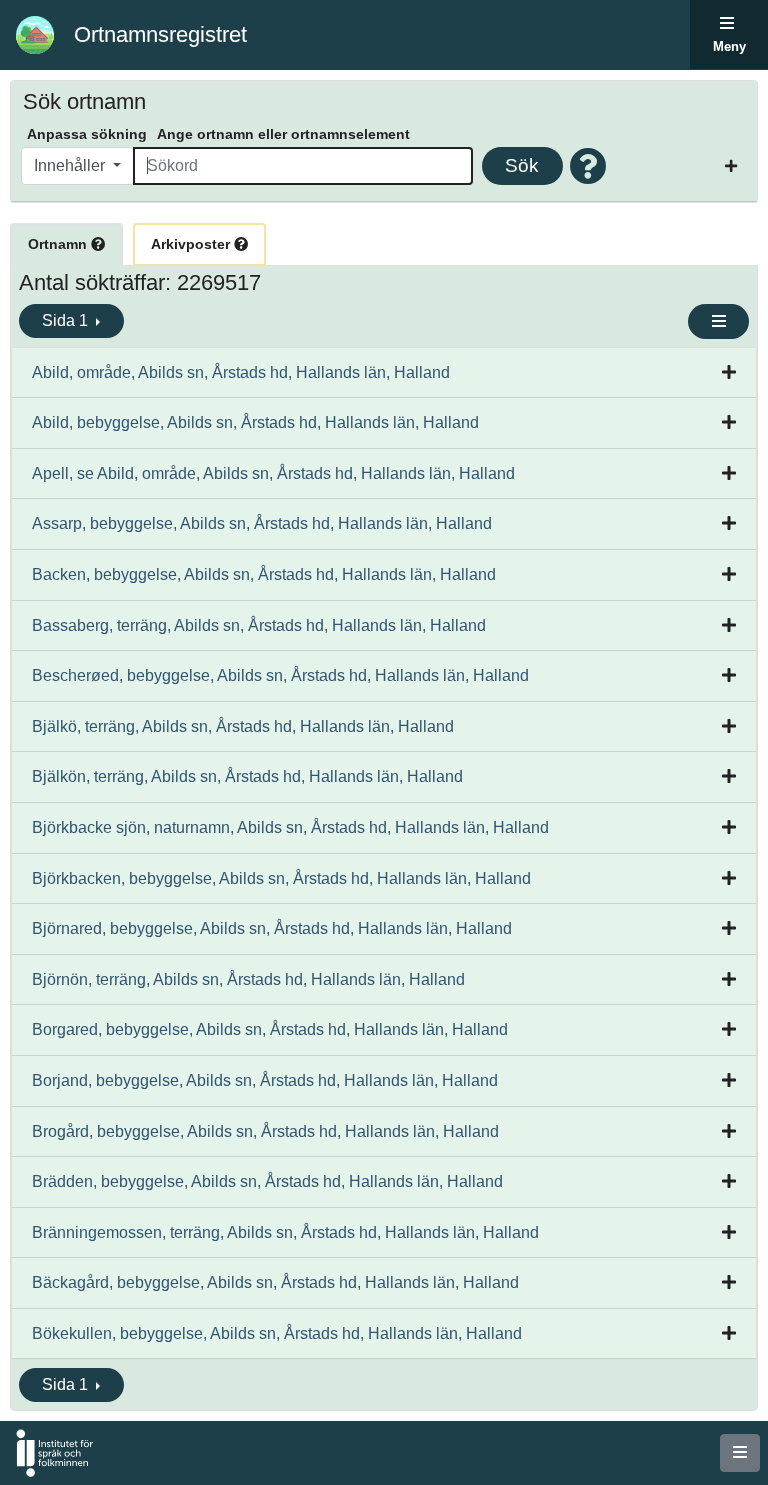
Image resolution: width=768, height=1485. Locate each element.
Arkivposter (192, 244)
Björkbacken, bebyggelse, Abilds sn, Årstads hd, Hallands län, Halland (281, 878)
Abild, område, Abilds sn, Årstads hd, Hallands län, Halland (241, 372)
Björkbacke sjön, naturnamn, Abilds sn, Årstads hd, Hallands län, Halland (290, 827)
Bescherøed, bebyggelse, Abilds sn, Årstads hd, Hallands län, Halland (280, 675)
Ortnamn (59, 244)
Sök (522, 165)
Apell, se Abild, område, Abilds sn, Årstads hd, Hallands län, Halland (273, 473)
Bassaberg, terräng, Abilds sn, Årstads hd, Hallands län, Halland (259, 625)
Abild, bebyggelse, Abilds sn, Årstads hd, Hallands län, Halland (255, 422)
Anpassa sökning (87, 134)
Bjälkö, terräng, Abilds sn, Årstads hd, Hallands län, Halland (243, 726)
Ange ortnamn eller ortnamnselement (283, 134)
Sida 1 (67, 320)
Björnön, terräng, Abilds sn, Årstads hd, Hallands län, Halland (248, 979)
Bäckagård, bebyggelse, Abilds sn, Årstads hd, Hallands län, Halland (275, 1282)
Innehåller (71, 165)
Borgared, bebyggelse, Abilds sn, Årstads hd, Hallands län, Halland (270, 1029)
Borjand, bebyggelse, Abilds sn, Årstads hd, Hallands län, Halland (265, 1080)
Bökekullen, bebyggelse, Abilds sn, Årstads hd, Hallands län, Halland (277, 1333)
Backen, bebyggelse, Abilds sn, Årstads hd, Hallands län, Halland (264, 574)
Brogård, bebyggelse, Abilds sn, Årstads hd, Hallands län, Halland (265, 1131)
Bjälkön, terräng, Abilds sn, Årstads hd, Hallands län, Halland (247, 776)
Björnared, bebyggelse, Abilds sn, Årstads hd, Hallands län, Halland (272, 928)
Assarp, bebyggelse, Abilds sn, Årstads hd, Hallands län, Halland (262, 523)
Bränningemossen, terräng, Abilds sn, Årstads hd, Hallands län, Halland (285, 1232)
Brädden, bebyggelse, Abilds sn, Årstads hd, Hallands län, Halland (267, 1181)
